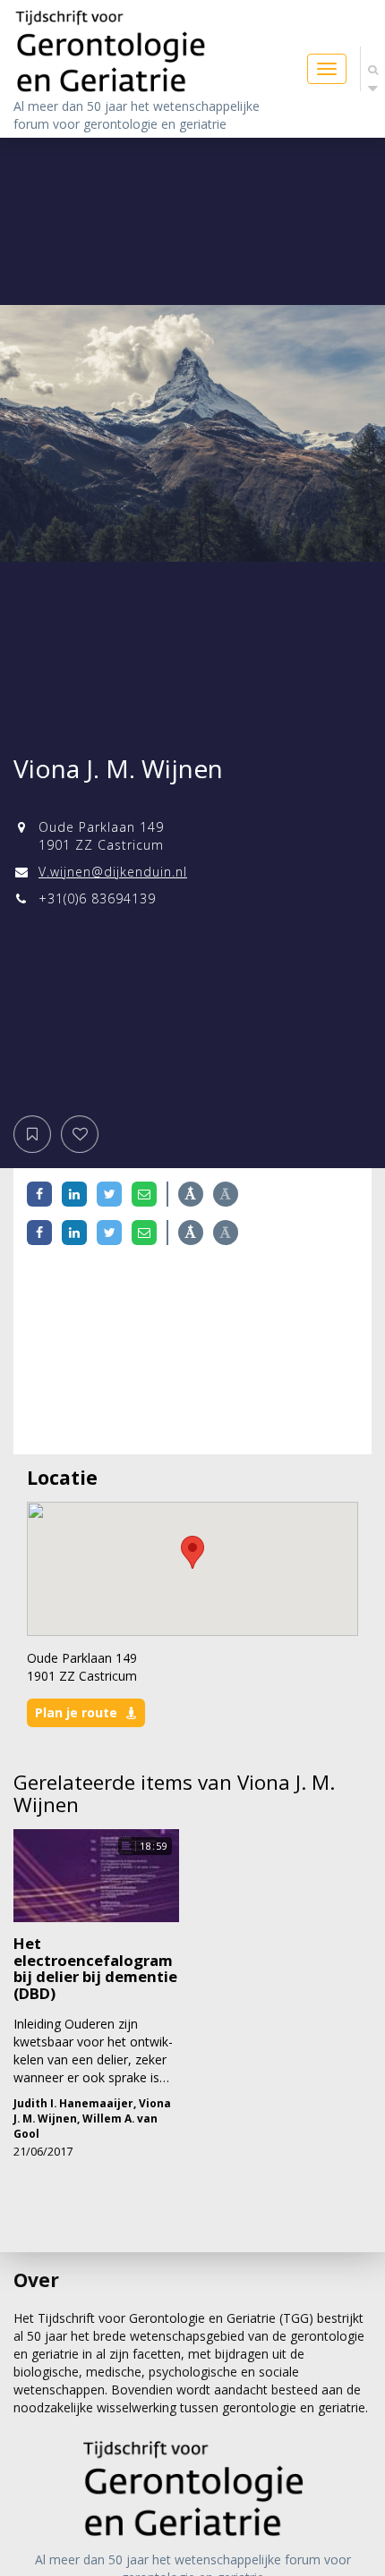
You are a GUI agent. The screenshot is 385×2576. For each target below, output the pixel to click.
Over (36, 2280)
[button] (192, 1552)
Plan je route (76, 1712)
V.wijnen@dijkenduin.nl (113, 872)
